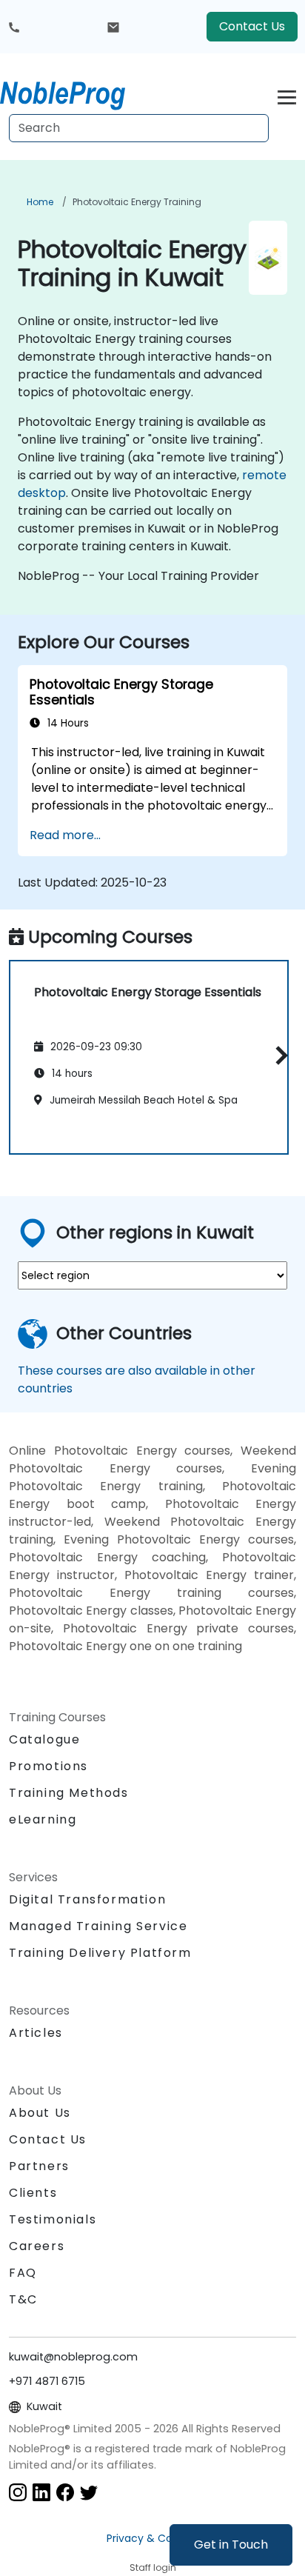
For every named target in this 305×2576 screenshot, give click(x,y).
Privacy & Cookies (152, 2538)
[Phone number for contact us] (14, 27)
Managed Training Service (98, 1926)
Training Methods (69, 1793)
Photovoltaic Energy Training (137, 202)
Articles (36, 2033)
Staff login (153, 2567)
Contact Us (252, 26)
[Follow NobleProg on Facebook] (65, 2491)
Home (40, 202)
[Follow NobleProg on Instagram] (18, 2491)
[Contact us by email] (113, 27)
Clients (33, 2193)
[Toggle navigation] (287, 95)
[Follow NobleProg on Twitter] (89, 2491)
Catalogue (44, 1739)
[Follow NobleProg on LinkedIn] (41, 2491)
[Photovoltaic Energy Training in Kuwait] (76, 93)
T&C (23, 2299)
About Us (40, 2113)
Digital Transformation (87, 1899)
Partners (39, 2166)
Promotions (48, 1766)
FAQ (23, 2273)
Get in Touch (231, 2545)
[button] (278, 1055)
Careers (37, 2246)
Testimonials (53, 2219)
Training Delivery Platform (100, 1953)
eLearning (43, 1819)
